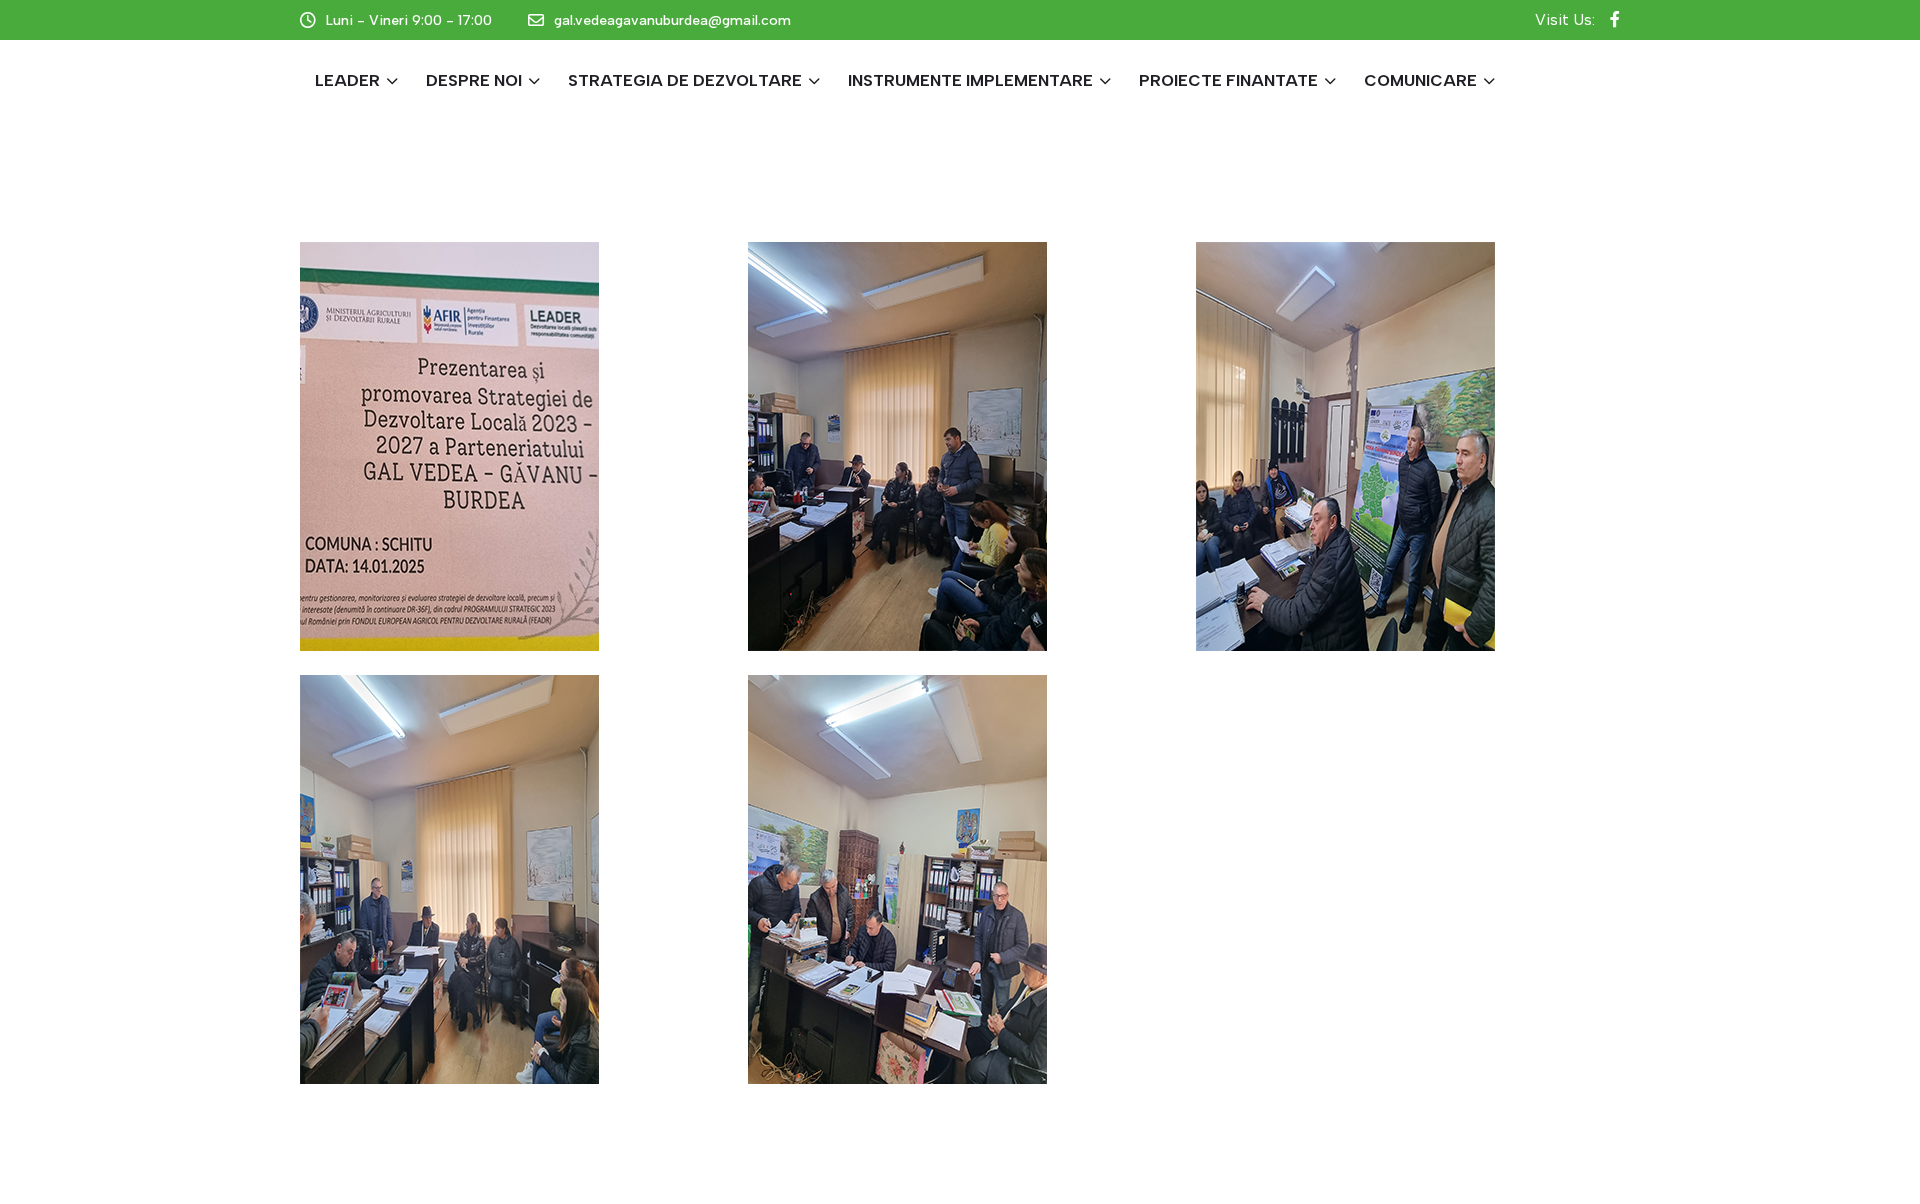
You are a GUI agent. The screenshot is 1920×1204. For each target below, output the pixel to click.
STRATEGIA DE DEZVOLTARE (685, 80)
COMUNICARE (1420, 80)
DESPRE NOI (474, 80)
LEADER (347, 80)
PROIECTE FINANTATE (1228, 80)
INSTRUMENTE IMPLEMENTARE (970, 80)
